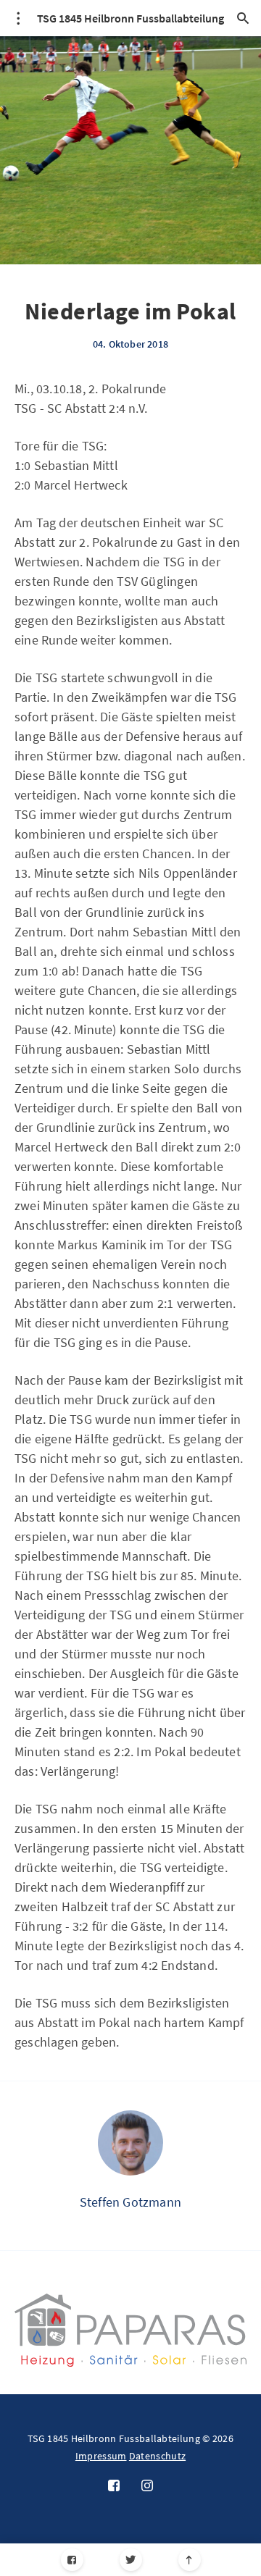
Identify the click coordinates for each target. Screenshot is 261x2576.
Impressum (101, 2456)
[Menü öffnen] (18, 18)
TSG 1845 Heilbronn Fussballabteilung (130, 18)
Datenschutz (157, 2456)
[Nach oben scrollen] (190, 2560)
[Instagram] (147, 2486)
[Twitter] (131, 2560)
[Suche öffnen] (243, 18)
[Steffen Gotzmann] (130, 2143)
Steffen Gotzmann (130, 2202)
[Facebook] (72, 2560)
